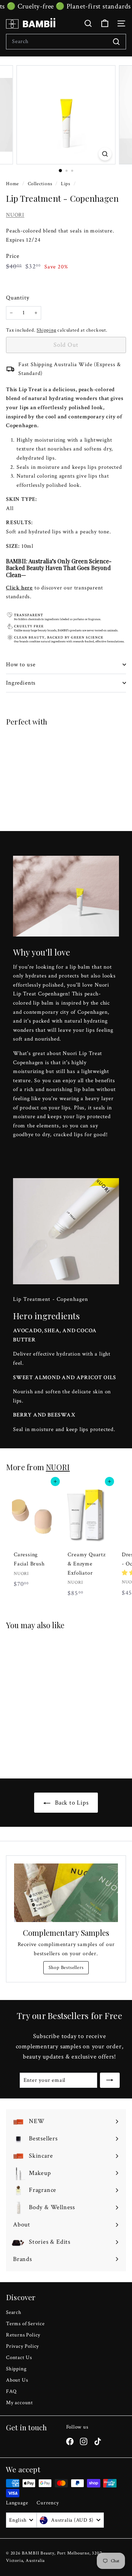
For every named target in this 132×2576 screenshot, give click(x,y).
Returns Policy (23, 2335)
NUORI (15, 215)
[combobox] (66, 42)
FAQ (11, 2391)
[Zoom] (105, 154)
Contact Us (19, 2357)
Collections (41, 184)
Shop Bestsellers (66, 1968)
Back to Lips (71, 1803)
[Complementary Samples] (66, 1893)
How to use (21, 665)
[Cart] (105, 23)
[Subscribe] (110, 2080)
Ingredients (21, 683)
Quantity (18, 298)
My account (20, 2403)
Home (13, 184)
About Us (17, 2380)
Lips (66, 184)
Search (14, 2312)
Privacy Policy (23, 2346)
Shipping (46, 330)
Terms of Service (25, 2324)
